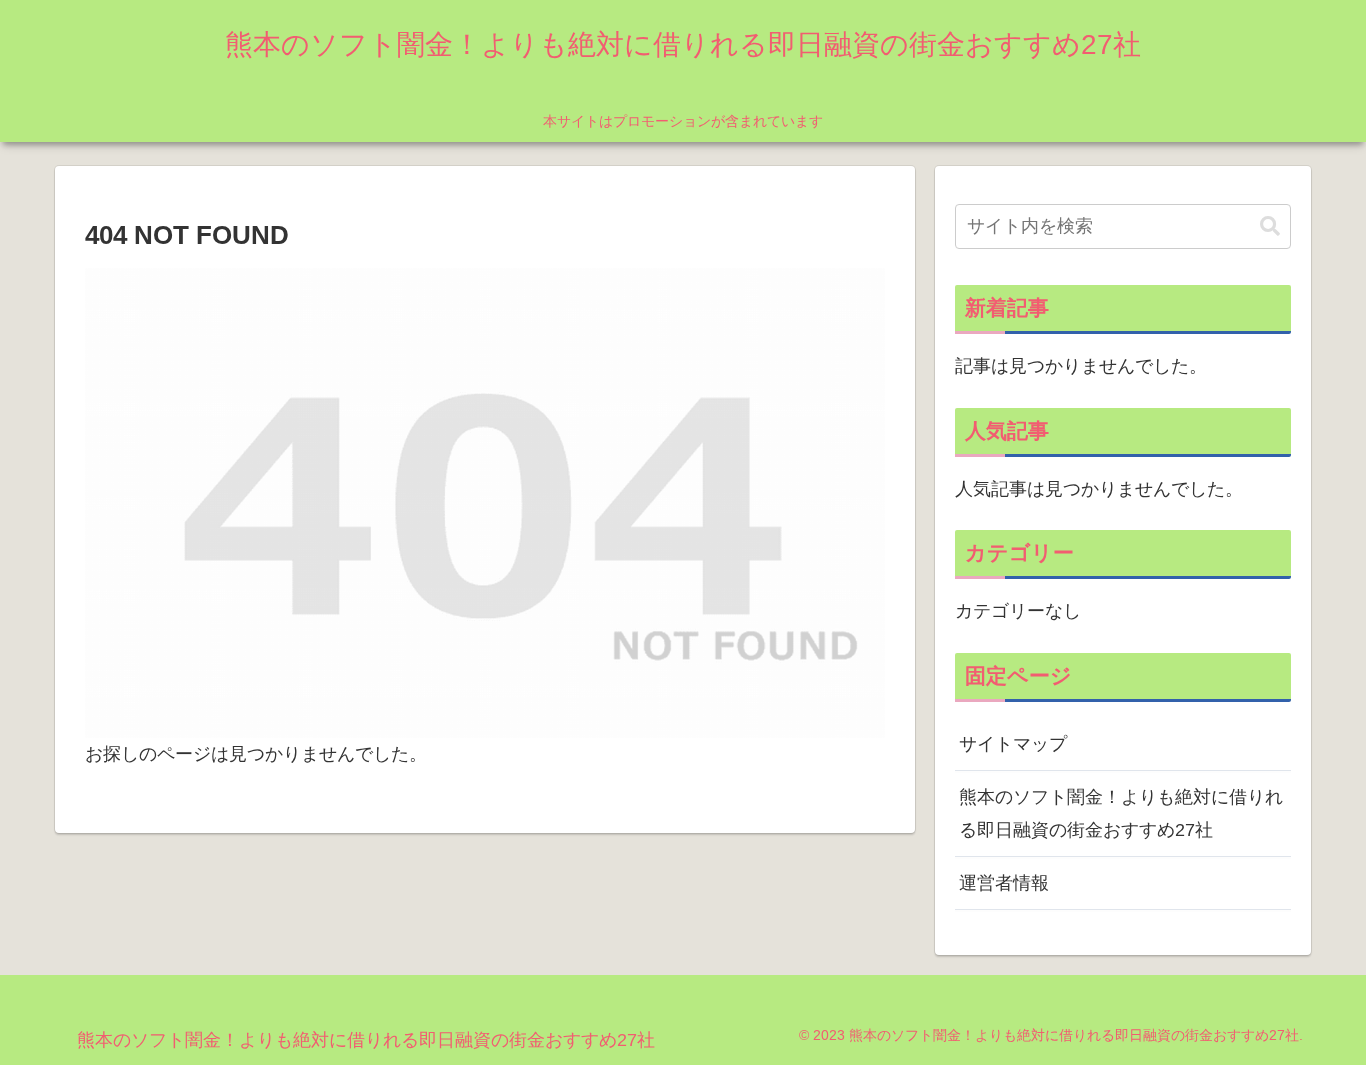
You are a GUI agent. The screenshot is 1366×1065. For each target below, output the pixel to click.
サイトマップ (1013, 744)
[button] (1270, 226)
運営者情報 (1004, 883)
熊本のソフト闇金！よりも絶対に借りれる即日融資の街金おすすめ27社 (1121, 813)
